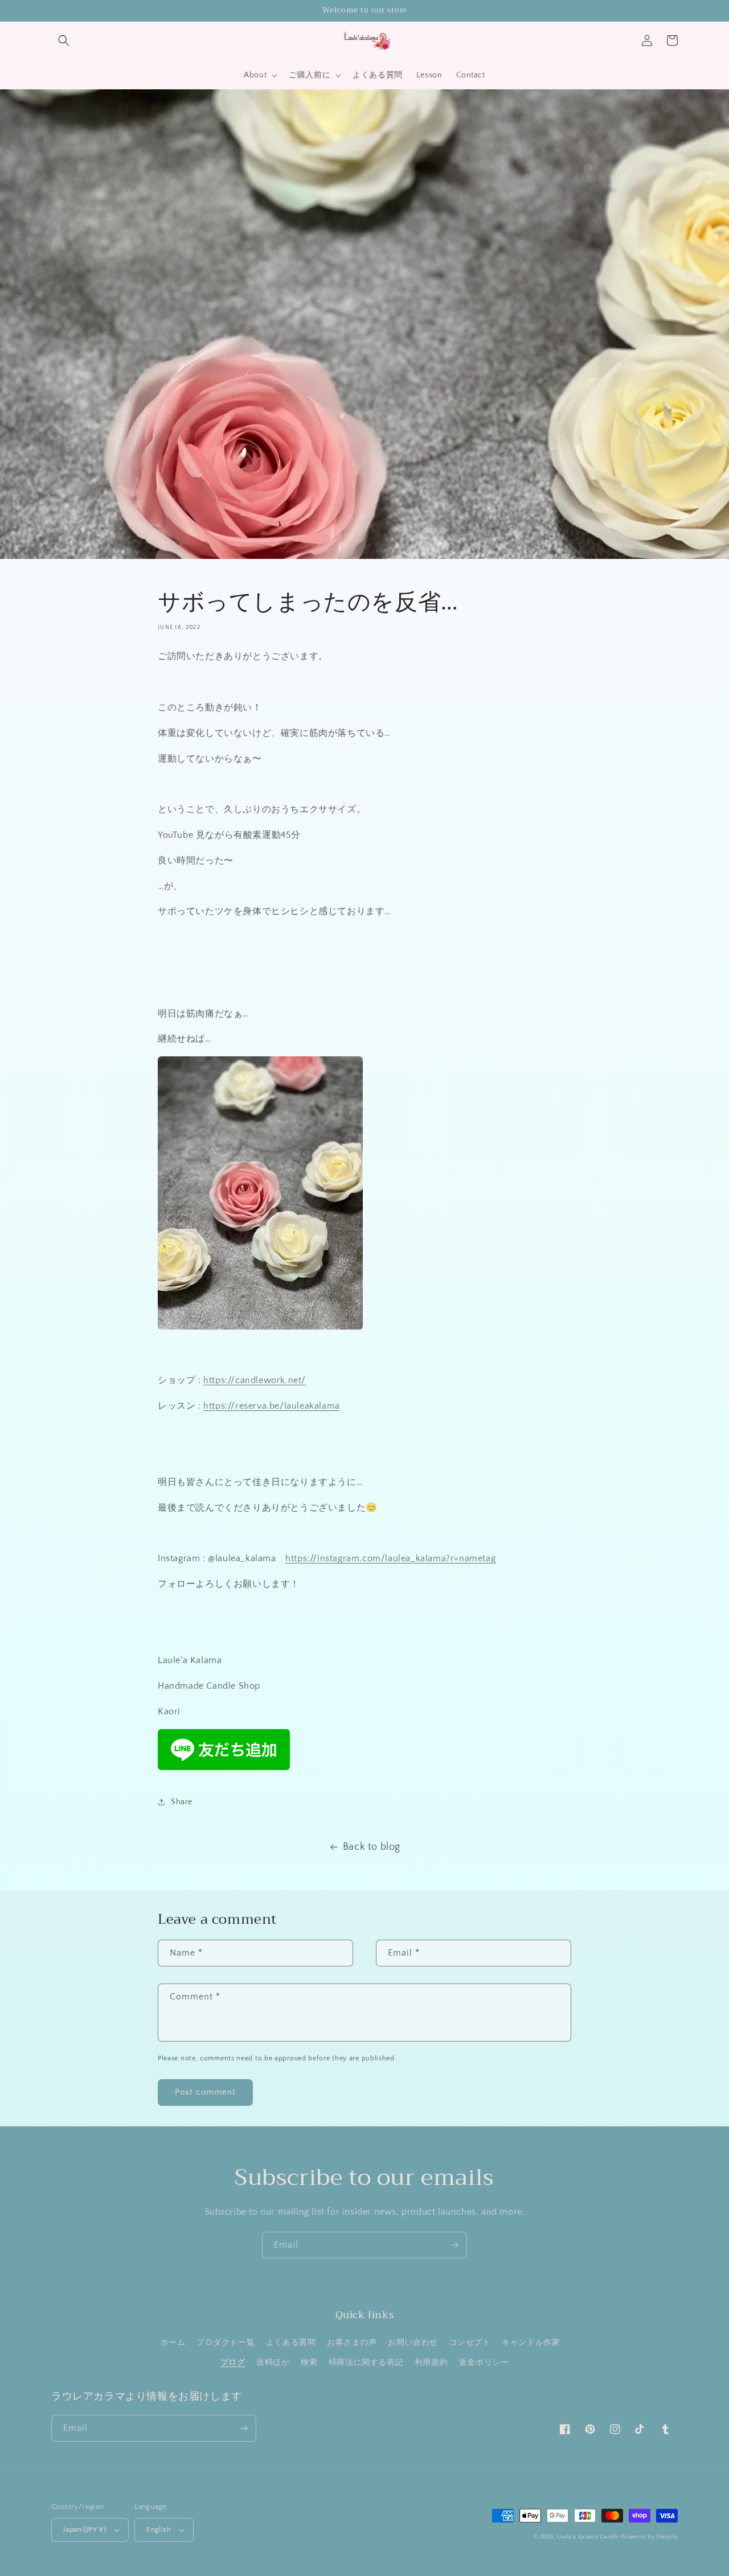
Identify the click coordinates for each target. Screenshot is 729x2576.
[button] (64, 40)
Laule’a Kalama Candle (588, 2537)
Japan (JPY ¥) (85, 2529)
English (159, 2529)
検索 (309, 2363)
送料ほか (273, 2363)
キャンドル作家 (531, 2343)
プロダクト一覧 (226, 2343)
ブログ (233, 2363)
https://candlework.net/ (255, 1380)
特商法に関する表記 (366, 2363)
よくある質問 (291, 2343)
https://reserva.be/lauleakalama (272, 1406)
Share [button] (182, 1802)
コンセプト (470, 2343)
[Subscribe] (454, 2245)
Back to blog (372, 1847)
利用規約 (431, 2363)
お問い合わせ (413, 2343)
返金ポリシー (484, 2363)
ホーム (173, 2343)
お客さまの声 (352, 2343)
